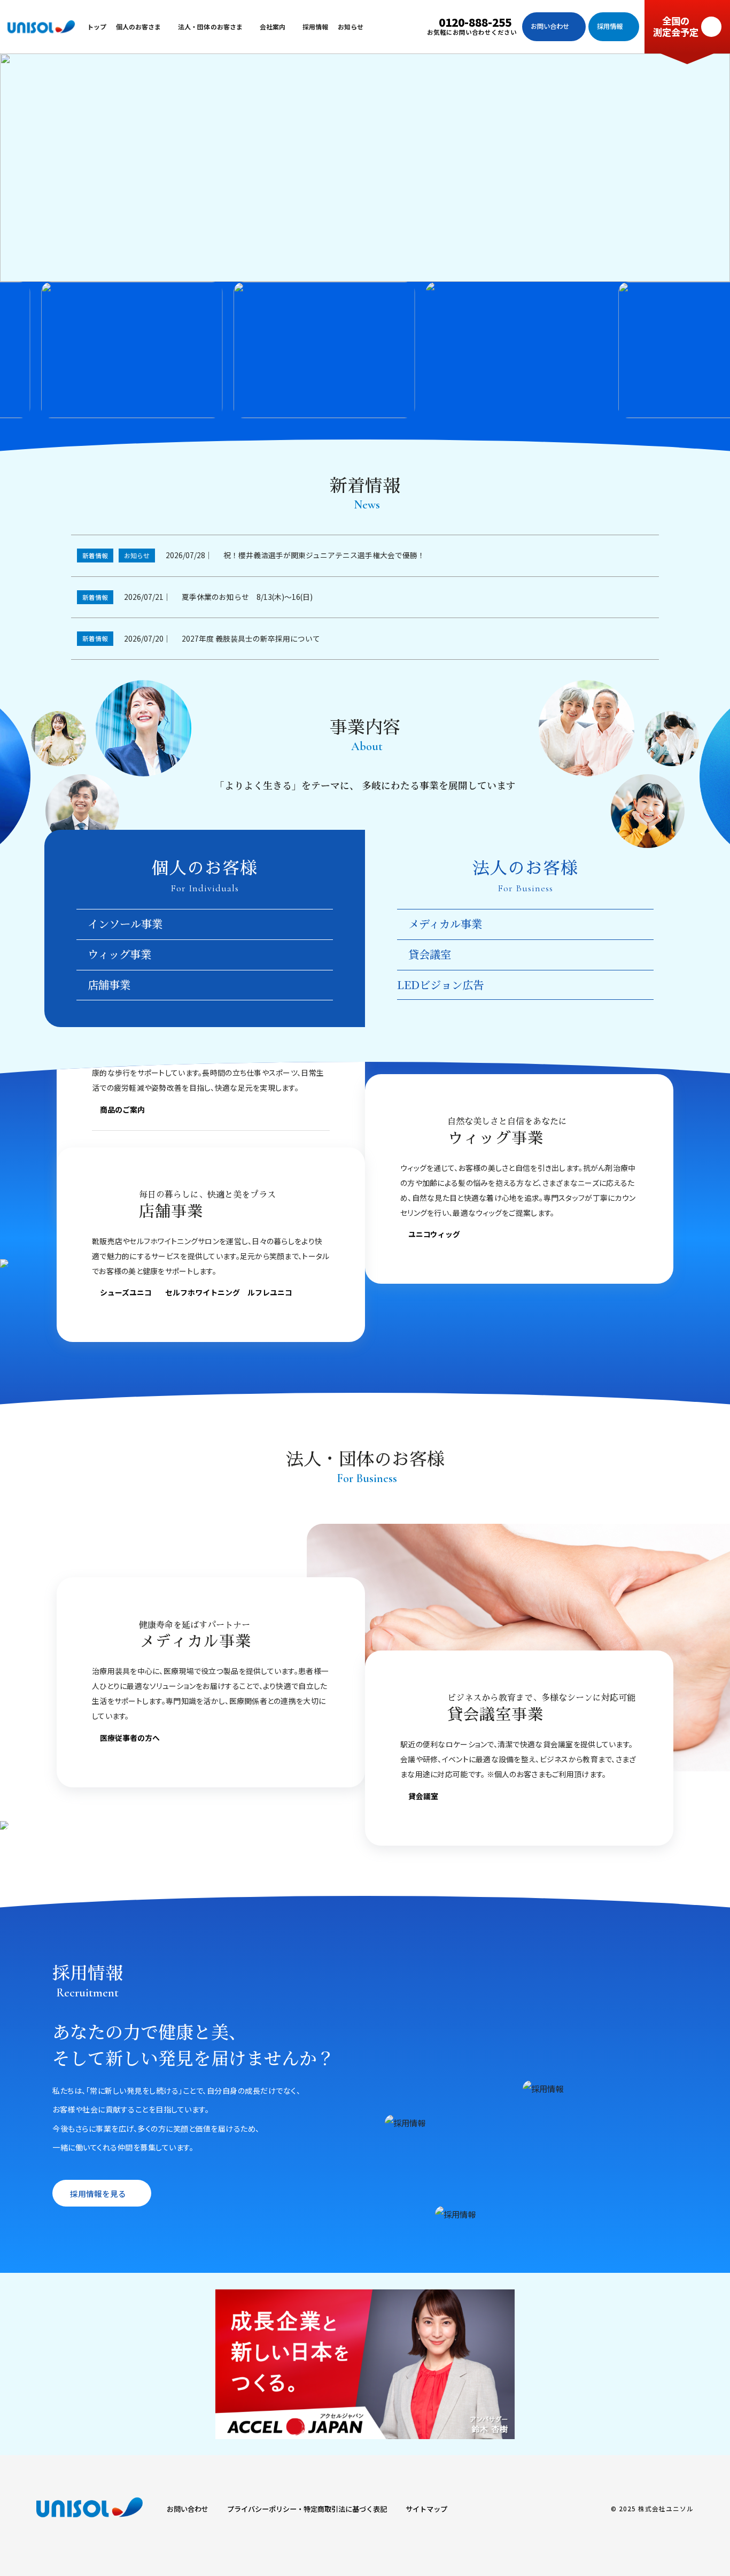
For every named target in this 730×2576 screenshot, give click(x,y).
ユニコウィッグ (434, 1235)
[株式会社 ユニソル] (41, 27)
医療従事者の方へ (130, 1738)
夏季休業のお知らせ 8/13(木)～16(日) (247, 597)
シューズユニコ (126, 1293)
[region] (365, 350)
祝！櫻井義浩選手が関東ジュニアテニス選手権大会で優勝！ (324, 555)
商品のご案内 (122, 1110)
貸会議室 (423, 1797)
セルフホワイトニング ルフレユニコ (229, 1293)
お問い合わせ (188, 2509)
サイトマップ (426, 2509)
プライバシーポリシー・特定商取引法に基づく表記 (307, 2509)
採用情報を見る (98, 2193)
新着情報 (95, 555)
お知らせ (137, 555)
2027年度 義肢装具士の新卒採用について (251, 638)
